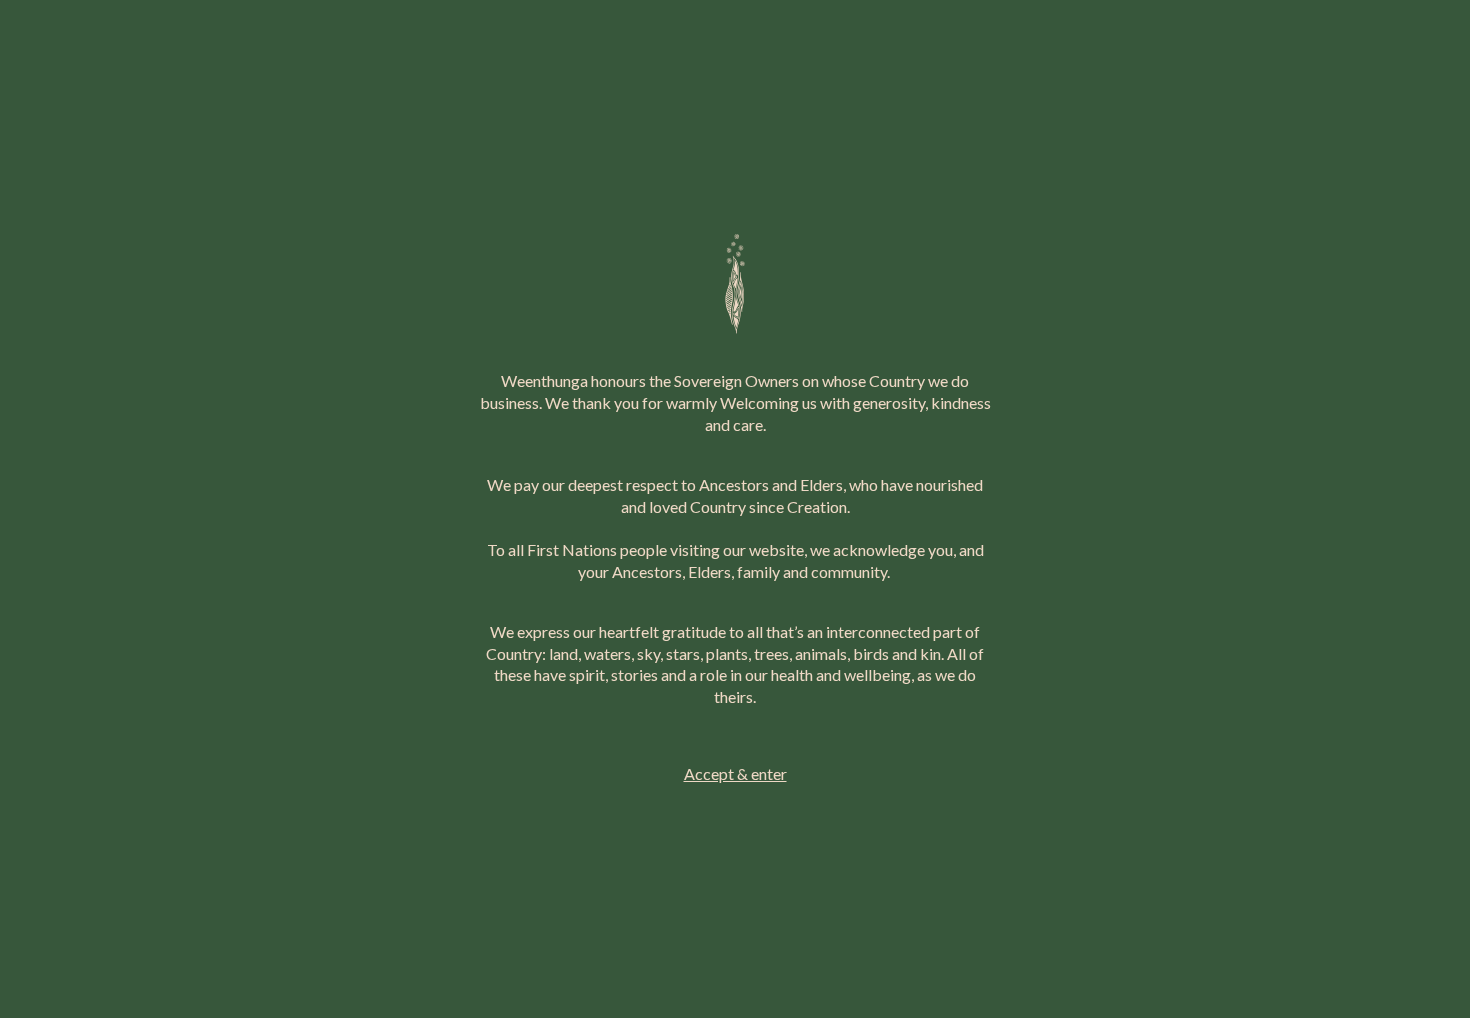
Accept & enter (735, 773)
